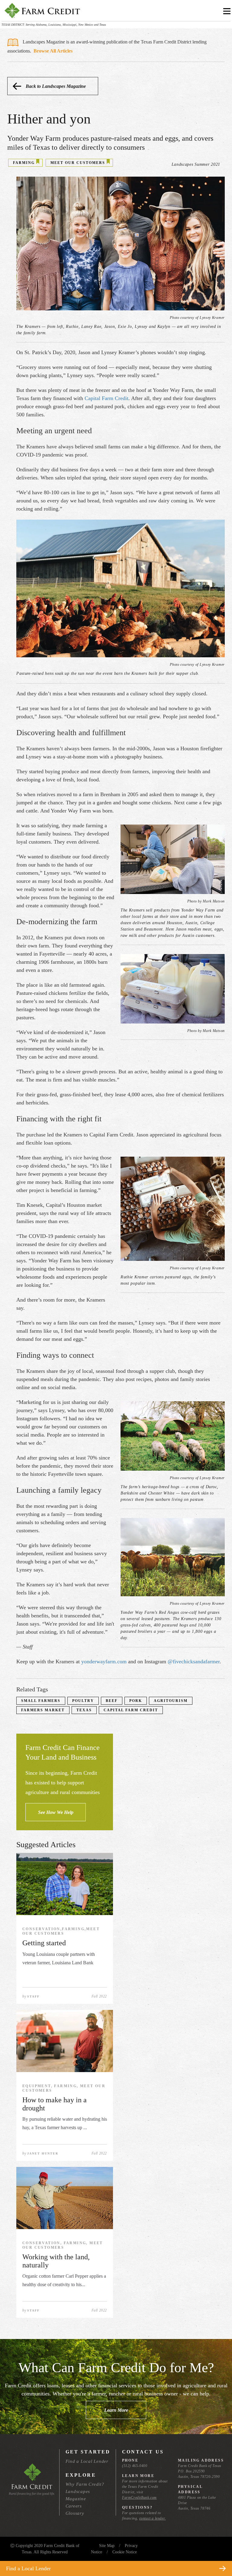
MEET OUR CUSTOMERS (78, 163)
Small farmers (41, 1701)
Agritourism (171, 1701)
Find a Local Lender (87, 2461)
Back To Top (216, 2554)
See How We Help (56, 1812)
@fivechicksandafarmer (194, 1661)
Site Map (107, 2546)
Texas (84, 1710)
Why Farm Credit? (85, 2484)
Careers (74, 2506)
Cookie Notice (125, 2552)
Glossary (75, 2513)
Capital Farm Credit (106, 398)
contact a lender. (153, 2518)
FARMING (24, 163)
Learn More (116, 2410)
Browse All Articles (53, 51)
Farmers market (43, 1710)
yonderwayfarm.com (104, 1661)
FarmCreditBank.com (139, 2498)
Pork (136, 1701)
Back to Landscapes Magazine (56, 86)
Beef (112, 1701)
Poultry (83, 1701)
